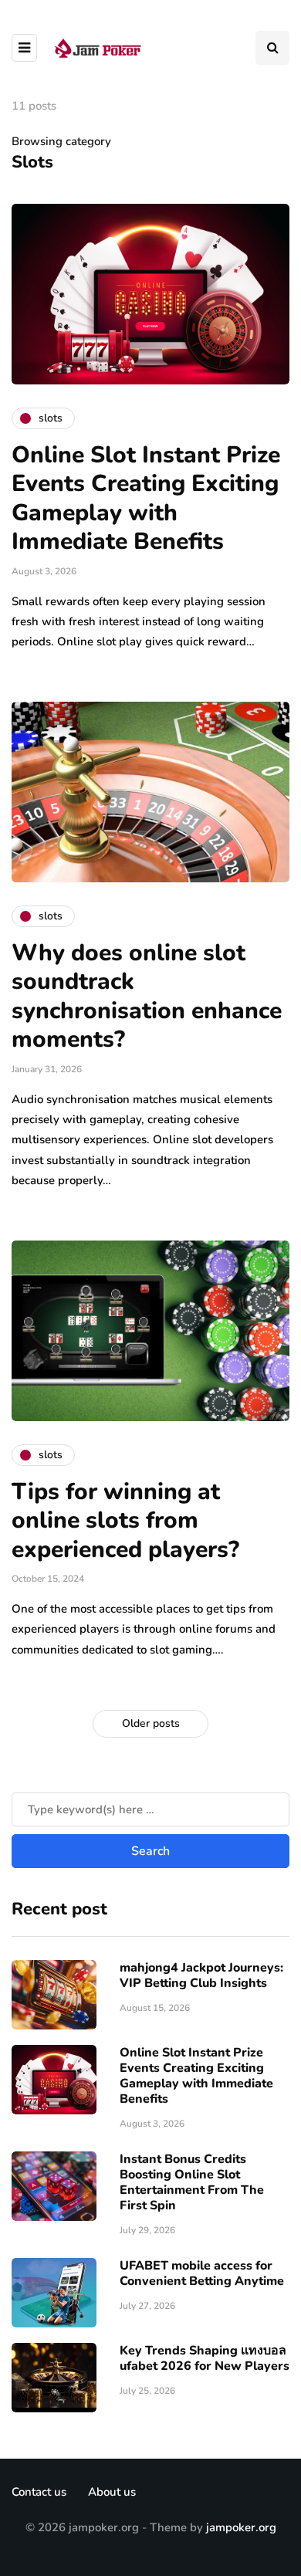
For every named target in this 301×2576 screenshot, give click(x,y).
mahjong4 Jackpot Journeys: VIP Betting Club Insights (201, 1975)
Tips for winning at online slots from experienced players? (125, 1521)
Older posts (151, 1723)
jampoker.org (241, 2527)
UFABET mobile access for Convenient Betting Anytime (202, 2273)
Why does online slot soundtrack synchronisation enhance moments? (147, 997)
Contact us (39, 2492)
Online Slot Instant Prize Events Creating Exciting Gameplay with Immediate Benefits (146, 499)
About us (112, 2492)
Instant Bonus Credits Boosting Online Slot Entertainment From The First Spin (192, 2182)
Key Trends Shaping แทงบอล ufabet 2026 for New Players (205, 2358)
